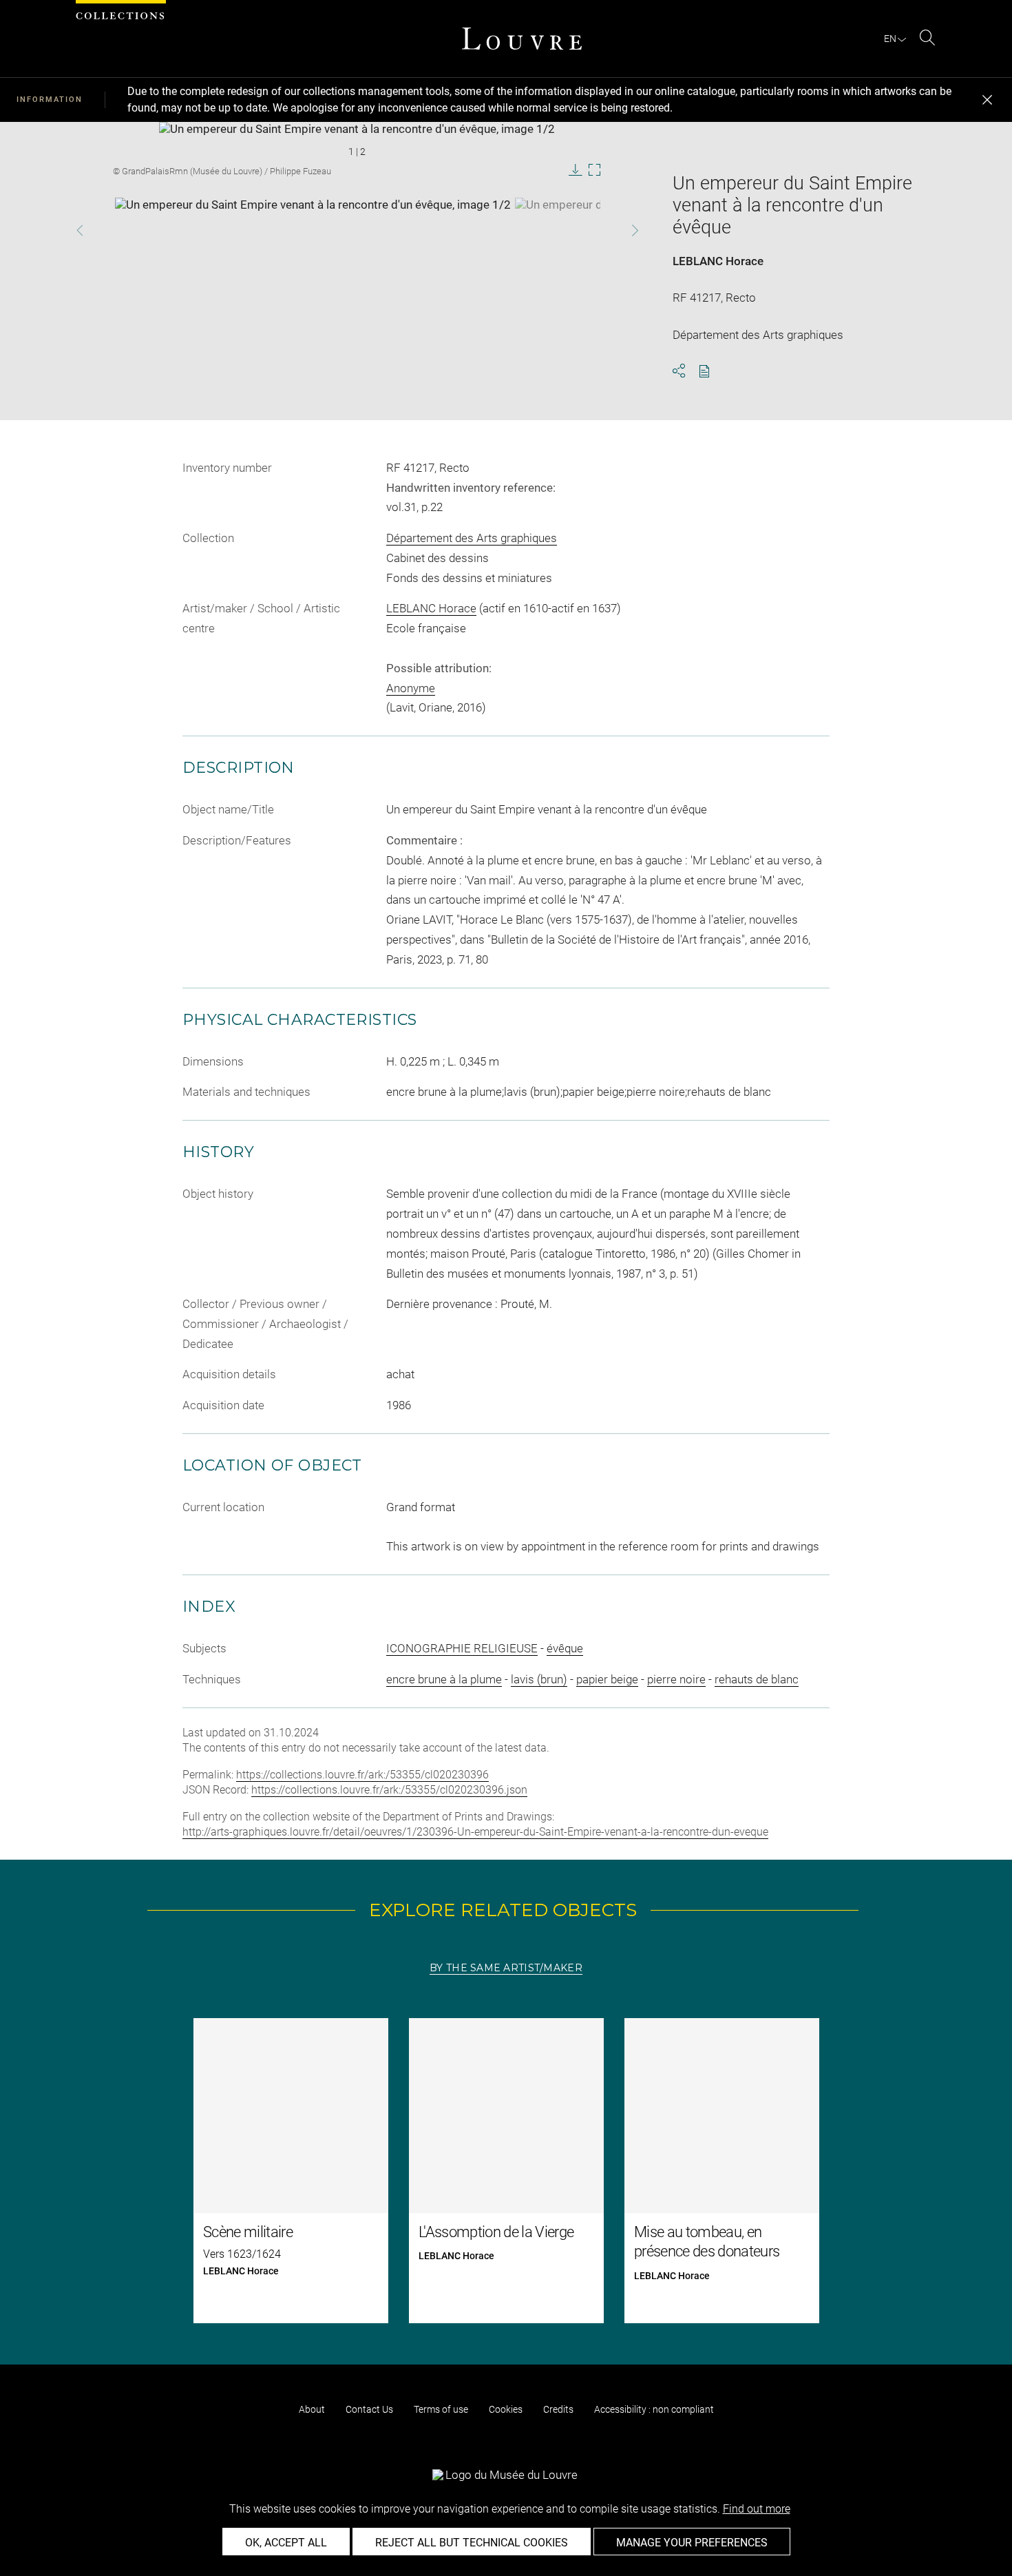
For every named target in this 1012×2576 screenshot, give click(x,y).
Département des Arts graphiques (472, 538)
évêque (565, 1648)
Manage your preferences (692, 2543)
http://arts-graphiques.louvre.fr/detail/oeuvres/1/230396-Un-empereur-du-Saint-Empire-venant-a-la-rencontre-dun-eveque (475, 1832)
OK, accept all (286, 2543)
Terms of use (441, 2409)
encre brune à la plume (444, 1679)
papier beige (607, 1679)
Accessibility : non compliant (654, 2409)
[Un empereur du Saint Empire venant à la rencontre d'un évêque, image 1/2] (313, 232)
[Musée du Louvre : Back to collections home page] (522, 39)
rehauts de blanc (757, 1679)
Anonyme (411, 688)
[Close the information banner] (987, 100)
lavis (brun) (539, 1679)
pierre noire (676, 1679)
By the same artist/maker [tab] (506, 1968)
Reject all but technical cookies (472, 2543)
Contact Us (369, 2409)
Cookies (506, 2409)
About (312, 2409)
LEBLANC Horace (718, 261)
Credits (558, 2409)
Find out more (757, 2509)
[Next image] (612, 230)
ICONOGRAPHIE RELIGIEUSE (462, 1648)
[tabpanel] (506, 2171)
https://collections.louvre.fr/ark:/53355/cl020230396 (362, 1775)
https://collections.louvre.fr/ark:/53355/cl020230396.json (389, 1790)
